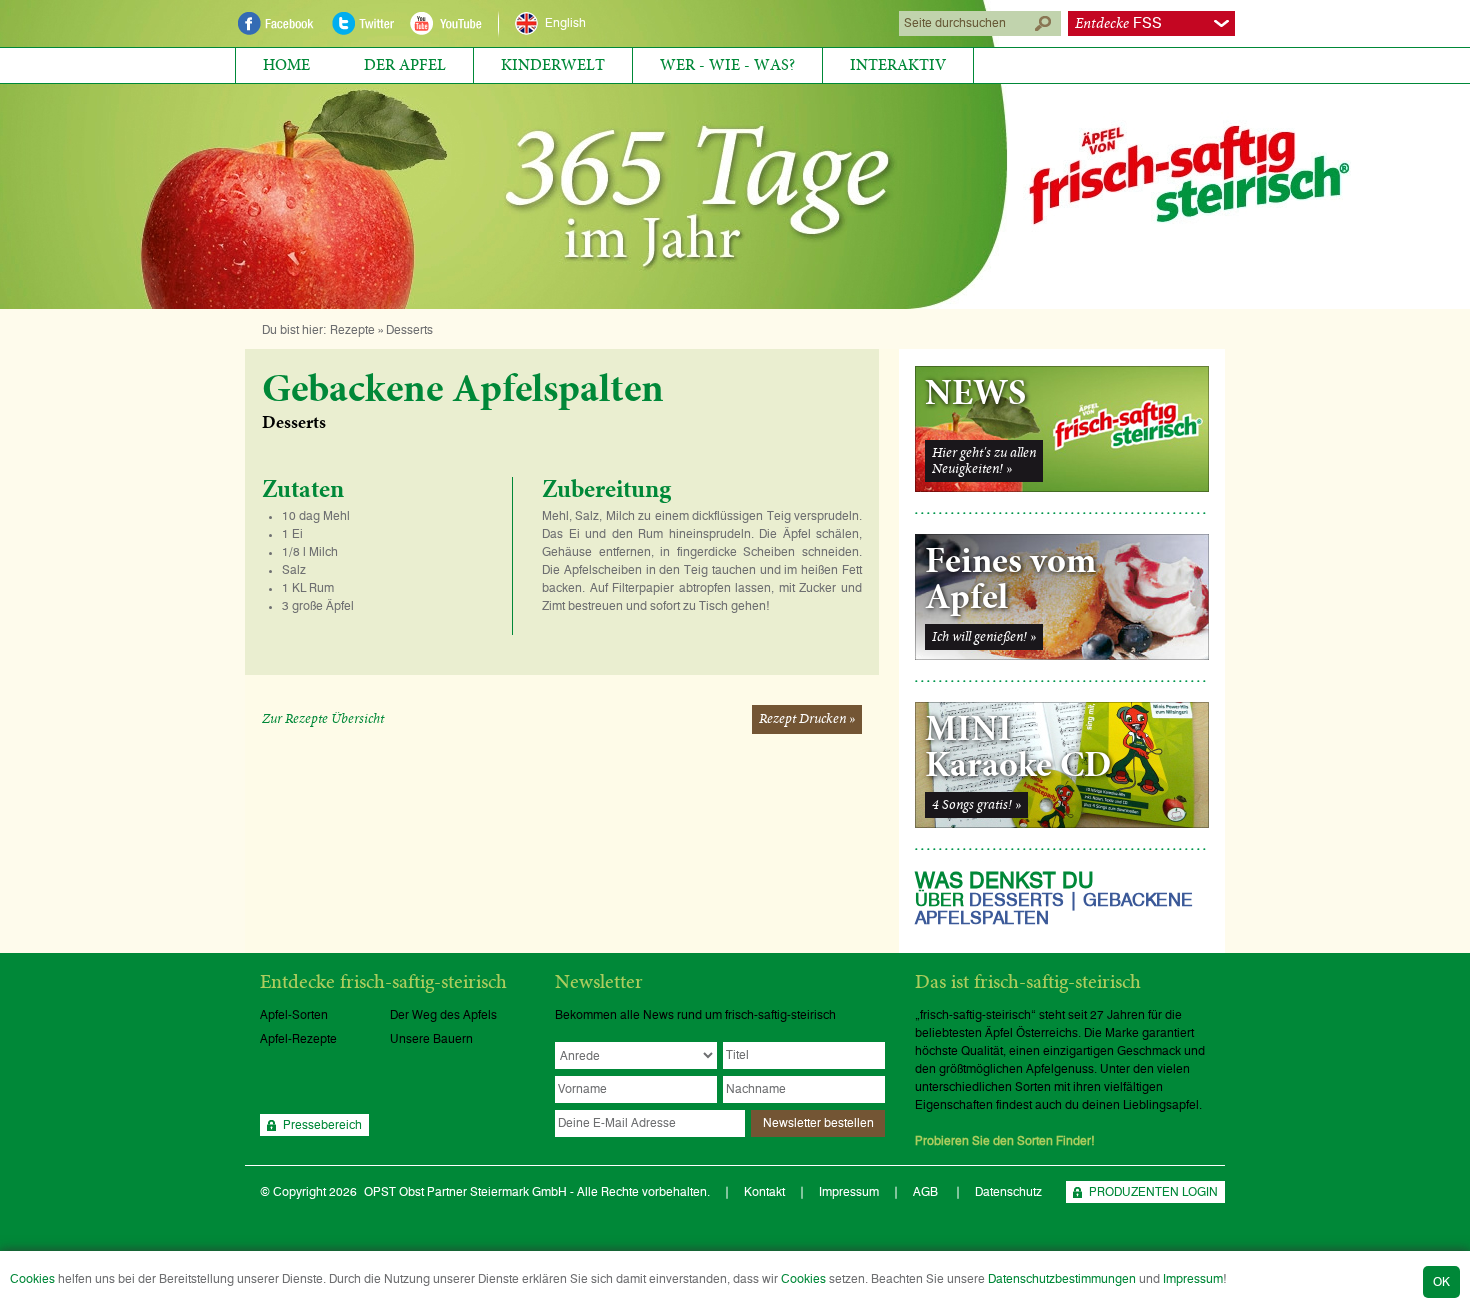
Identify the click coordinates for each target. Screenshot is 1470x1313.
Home (286, 65)
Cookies (32, 1279)
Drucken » (807, 719)
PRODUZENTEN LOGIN (1153, 1192)
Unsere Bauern (431, 1039)
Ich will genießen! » (984, 637)
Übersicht (323, 719)
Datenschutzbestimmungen (1062, 1279)
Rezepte (352, 330)
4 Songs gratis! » (976, 805)
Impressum (1193, 1279)
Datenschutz (1008, 1192)
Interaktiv (898, 65)
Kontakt (764, 1192)
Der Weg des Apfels (443, 1015)
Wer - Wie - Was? (727, 65)
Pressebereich (322, 1125)
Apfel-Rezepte (298, 1039)
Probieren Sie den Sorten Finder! (1005, 1141)
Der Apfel (405, 65)
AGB (927, 1192)
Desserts (409, 330)
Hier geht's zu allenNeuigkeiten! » (984, 461)
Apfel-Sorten (294, 1015)
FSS (1118, 23)
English (565, 23)
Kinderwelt (553, 65)
